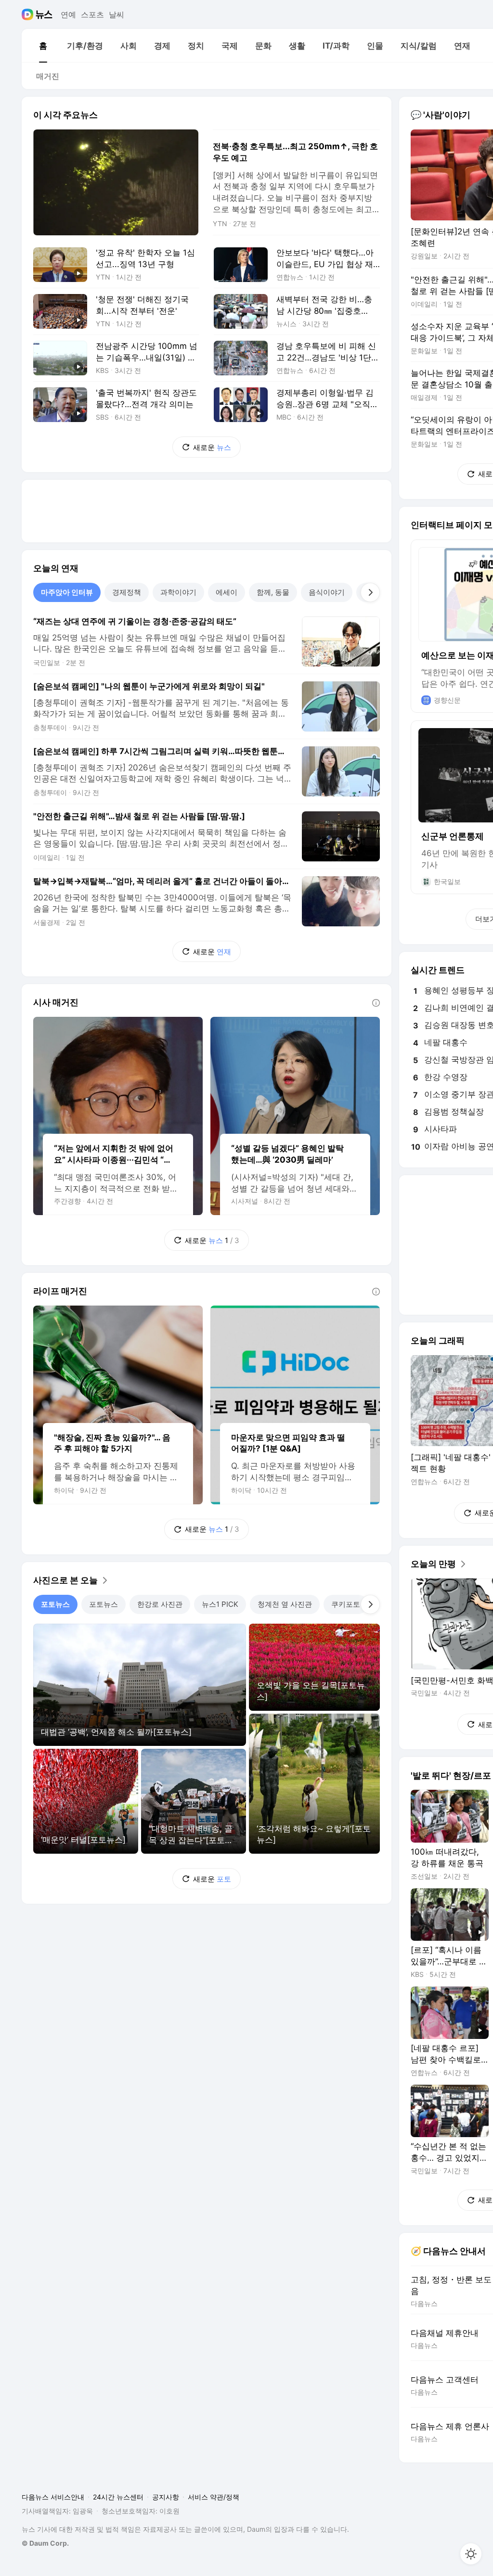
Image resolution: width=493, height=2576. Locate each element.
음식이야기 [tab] (327, 592)
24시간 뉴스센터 (118, 2497)
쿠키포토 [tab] (346, 1604)
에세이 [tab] (227, 592)
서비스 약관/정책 (214, 2497)
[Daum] (29, 14)
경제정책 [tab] (127, 592)
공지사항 (166, 2497)
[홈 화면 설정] (471, 2554)
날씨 (117, 14)
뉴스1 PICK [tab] (220, 1604)
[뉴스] (44, 14)
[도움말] (376, 1003)
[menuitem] (43, 46)
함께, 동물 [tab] (273, 592)
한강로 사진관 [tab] (160, 1604)
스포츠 (92, 14)
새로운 (212, 447)
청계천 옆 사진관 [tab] (285, 1604)
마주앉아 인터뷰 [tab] (67, 592)
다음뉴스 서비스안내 (53, 2497)
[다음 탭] (370, 592)
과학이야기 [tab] (178, 592)
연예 (68, 14)
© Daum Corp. (45, 2543)
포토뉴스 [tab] (55, 1604)
